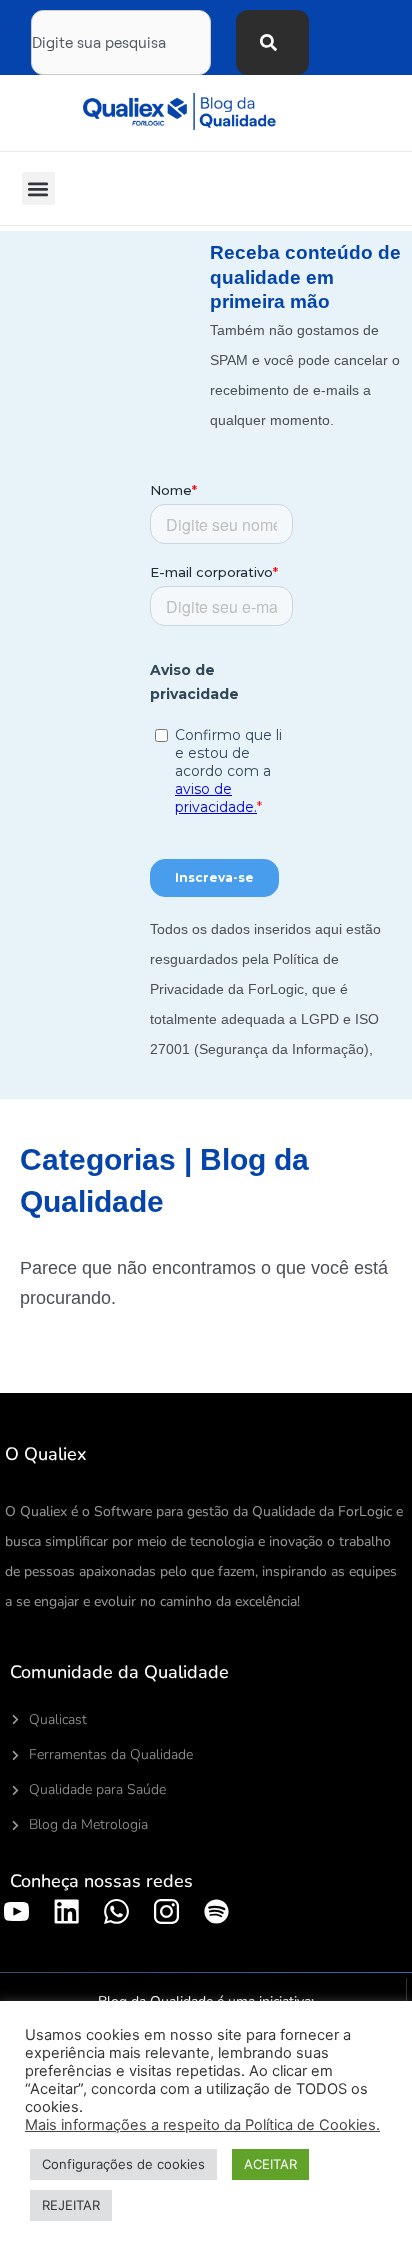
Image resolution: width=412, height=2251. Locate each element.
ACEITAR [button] (270, 2164)
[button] (38, 188)
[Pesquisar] (272, 42)
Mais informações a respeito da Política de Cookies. (202, 2125)
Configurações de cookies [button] (123, 2164)
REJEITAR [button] (71, 2205)
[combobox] (121, 42)
